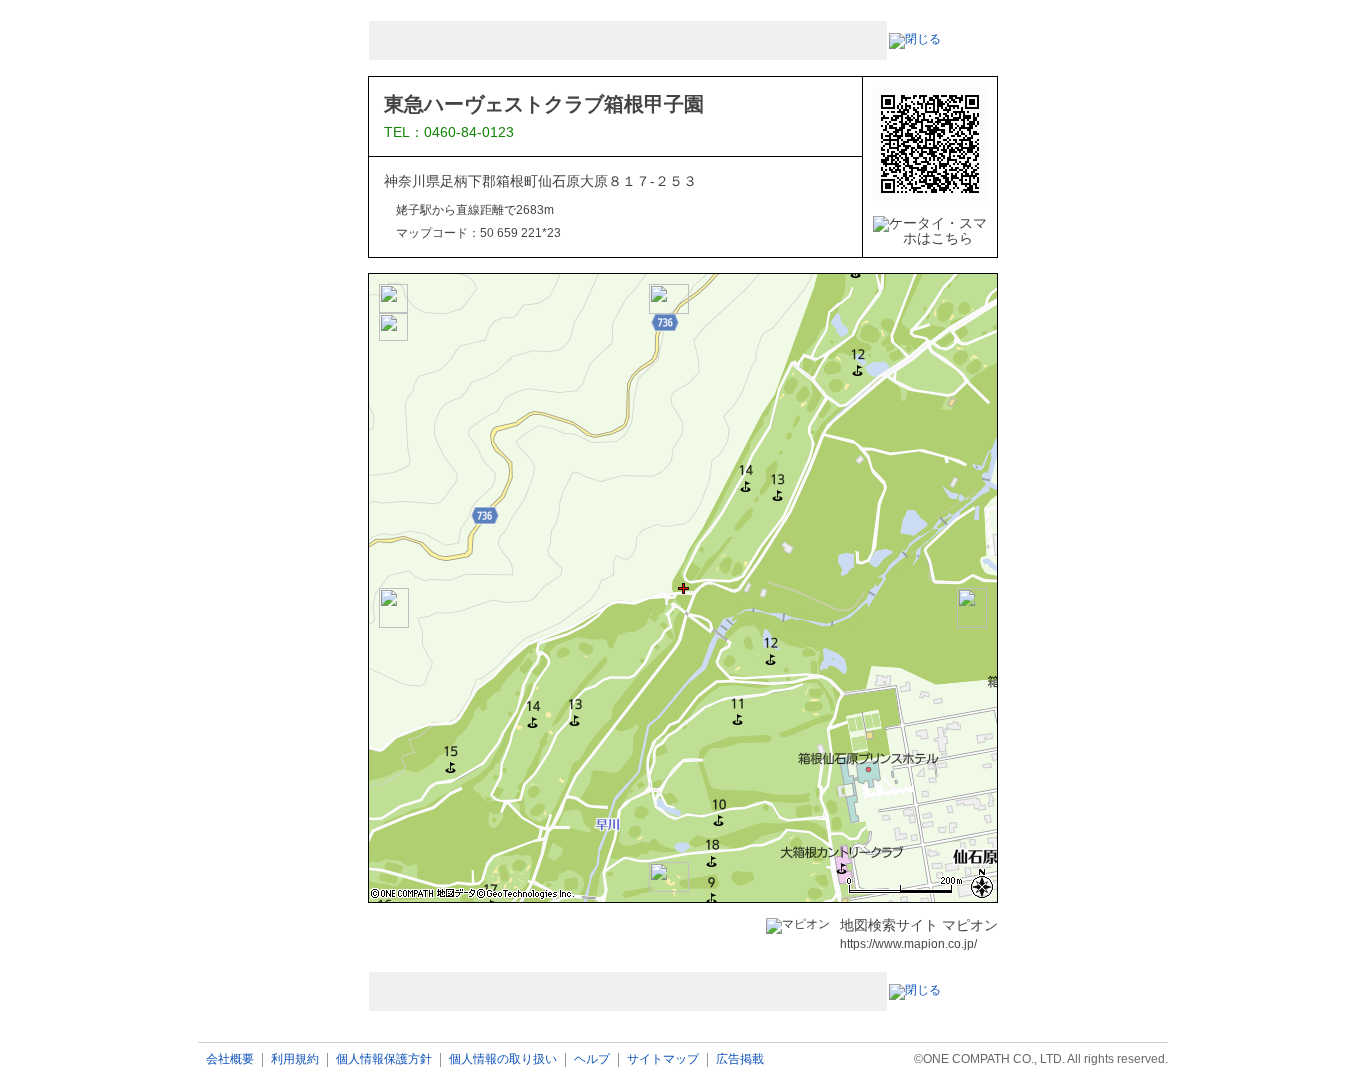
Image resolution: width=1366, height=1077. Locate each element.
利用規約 (295, 1059)
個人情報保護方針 (384, 1059)
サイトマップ (663, 1059)
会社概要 (230, 1059)
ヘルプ (592, 1059)
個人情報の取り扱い (503, 1059)
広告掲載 (740, 1059)
